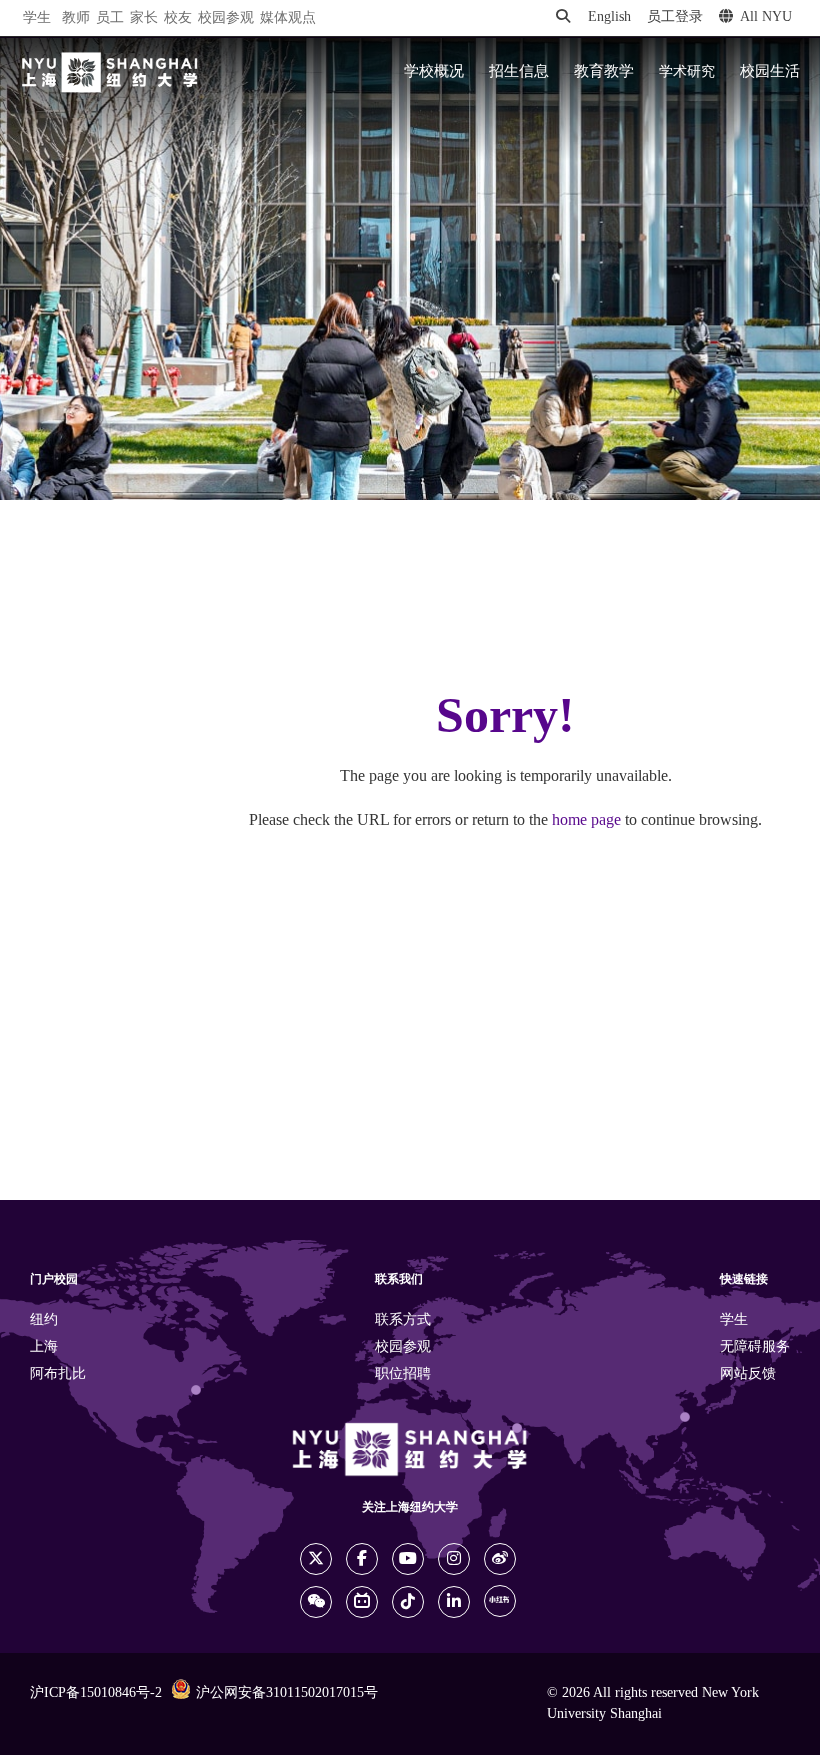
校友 (178, 18)
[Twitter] (316, 1559)
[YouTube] (408, 1559)
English (609, 17)
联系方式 (403, 1320)
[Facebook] (362, 1559)
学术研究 (687, 72)
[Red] (500, 1601)
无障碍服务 (755, 1347)
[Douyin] (408, 1602)
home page (586, 820)
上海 (44, 1347)
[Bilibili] (362, 1602)
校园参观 (226, 18)
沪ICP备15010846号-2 (96, 1693)
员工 (110, 18)
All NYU (766, 17)
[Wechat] (316, 1602)
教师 (76, 18)
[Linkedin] (454, 1602)
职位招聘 (403, 1374)
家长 (144, 18)
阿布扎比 (58, 1374)
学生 (37, 18)
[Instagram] (454, 1559)
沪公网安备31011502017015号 (287, 1693)
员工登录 (675, 17)
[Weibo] (500, 1559)
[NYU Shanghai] (110, 72)
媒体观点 (288, 18)
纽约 (44, 1320)
